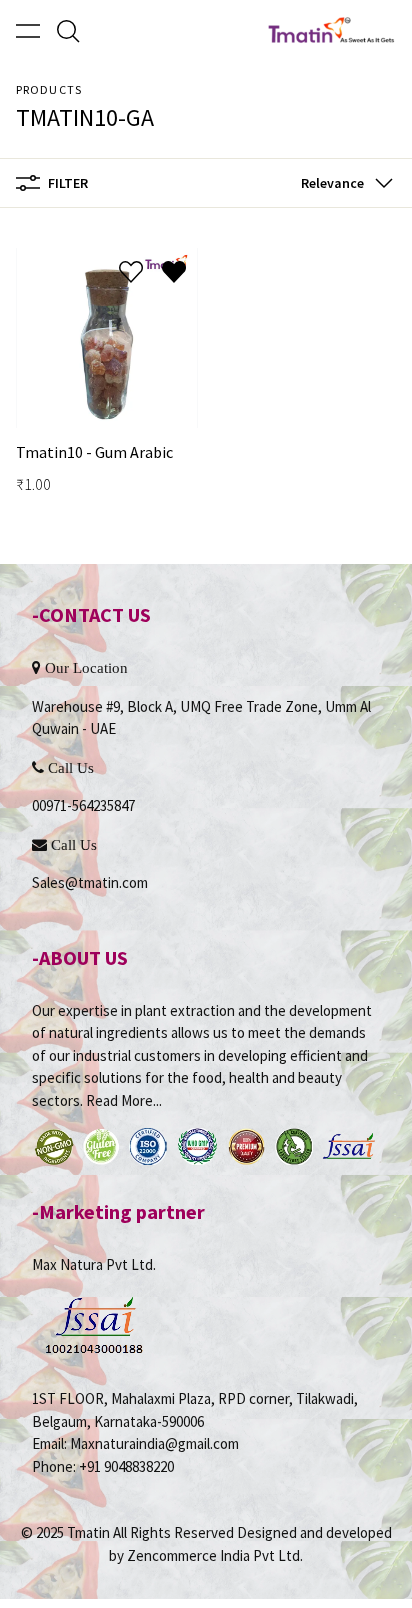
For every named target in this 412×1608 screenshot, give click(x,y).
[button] (343, 183)
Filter (68, 183)
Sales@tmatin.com (90, 882)
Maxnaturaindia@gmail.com (154, 1443)
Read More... (124, 1100)
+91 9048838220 (126, 1466)
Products (49, 89)
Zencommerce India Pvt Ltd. (215, 1555)
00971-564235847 (83, 805)
